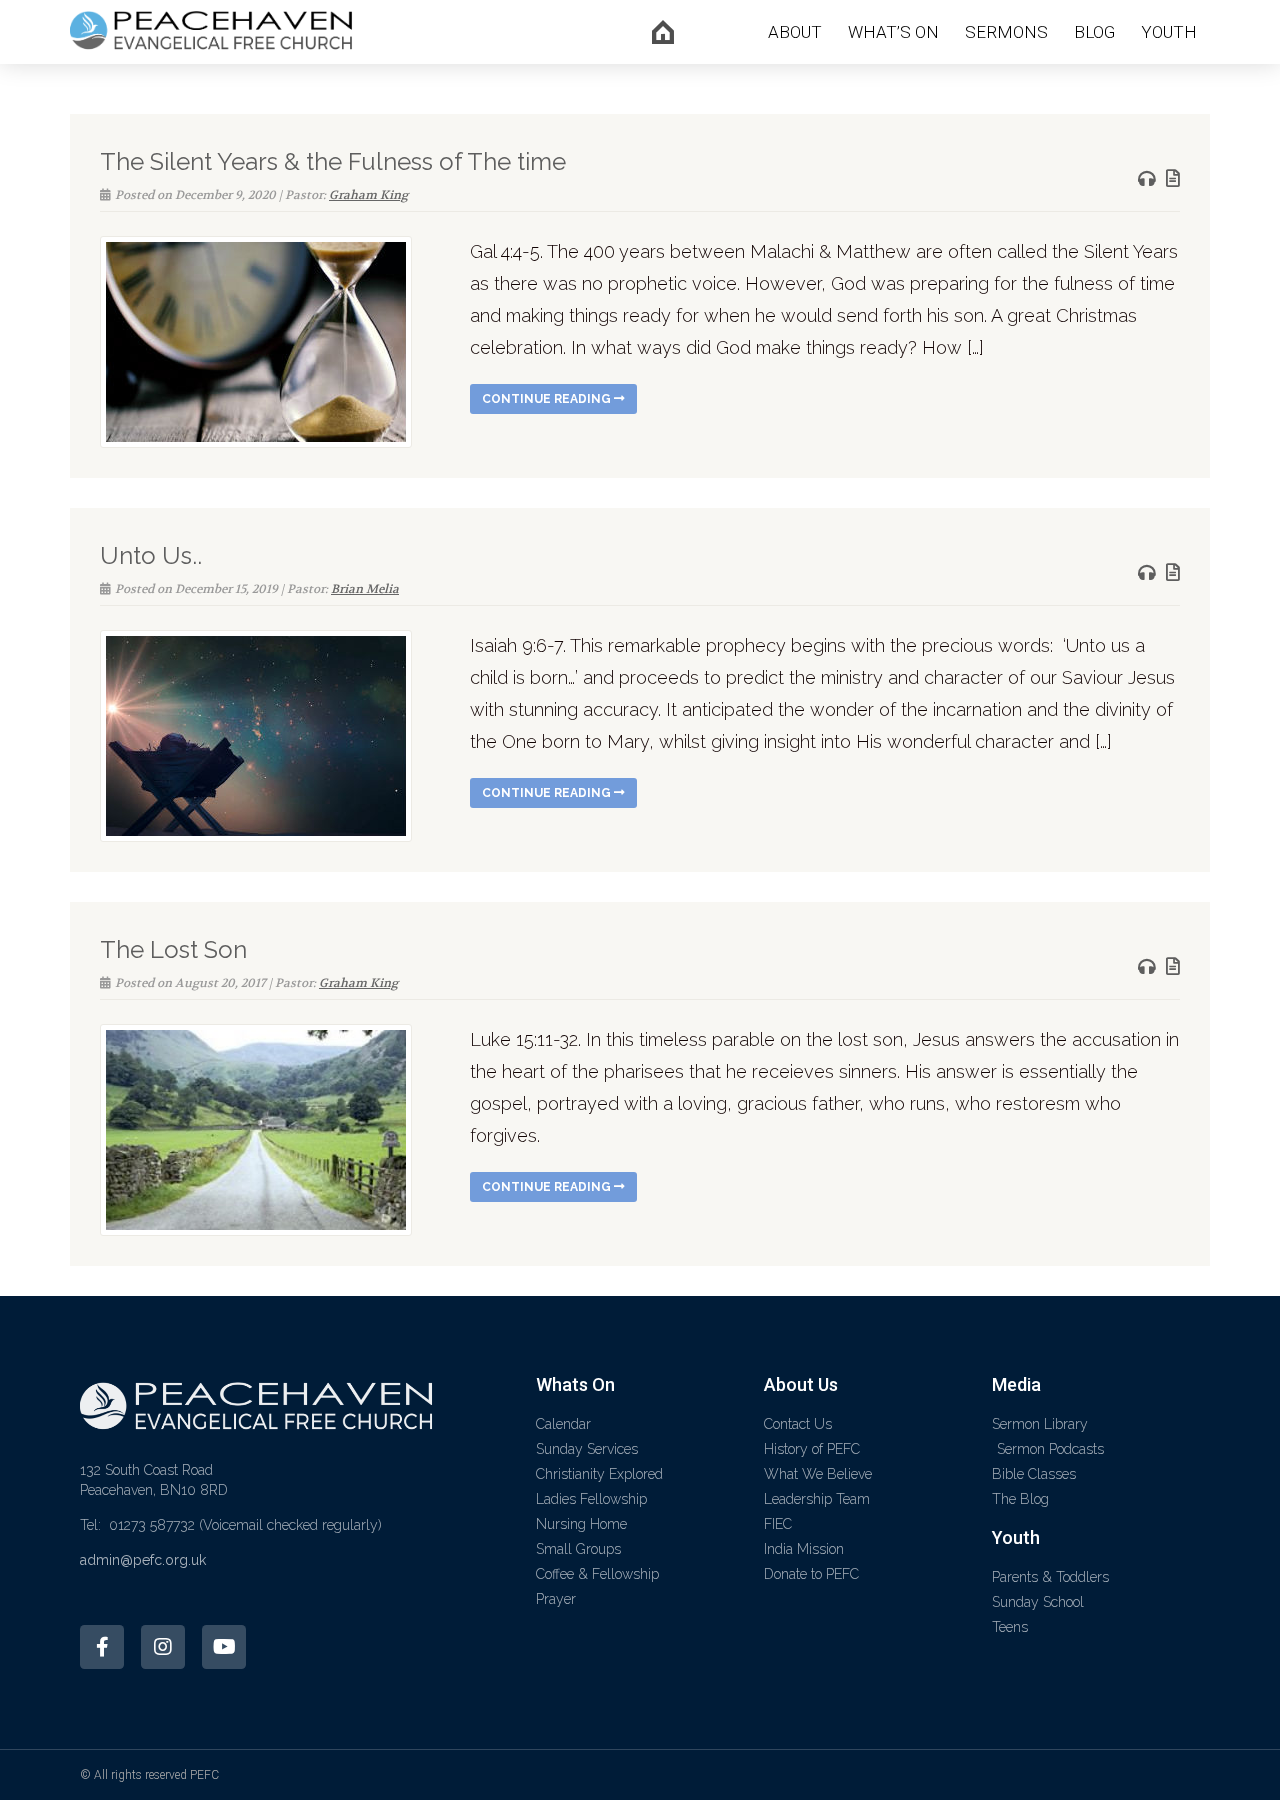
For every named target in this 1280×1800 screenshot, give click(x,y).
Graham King (368, 195)
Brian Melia (365, 589)
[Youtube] (224, 1647)
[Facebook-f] (102, 1647)
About (795, 32)
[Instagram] (163, 1647)
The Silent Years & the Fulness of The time (333, 161)
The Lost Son (173, 949)
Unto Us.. (151, 555)
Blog (1094, 32)
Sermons (1006, 32)
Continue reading (548, 399)
